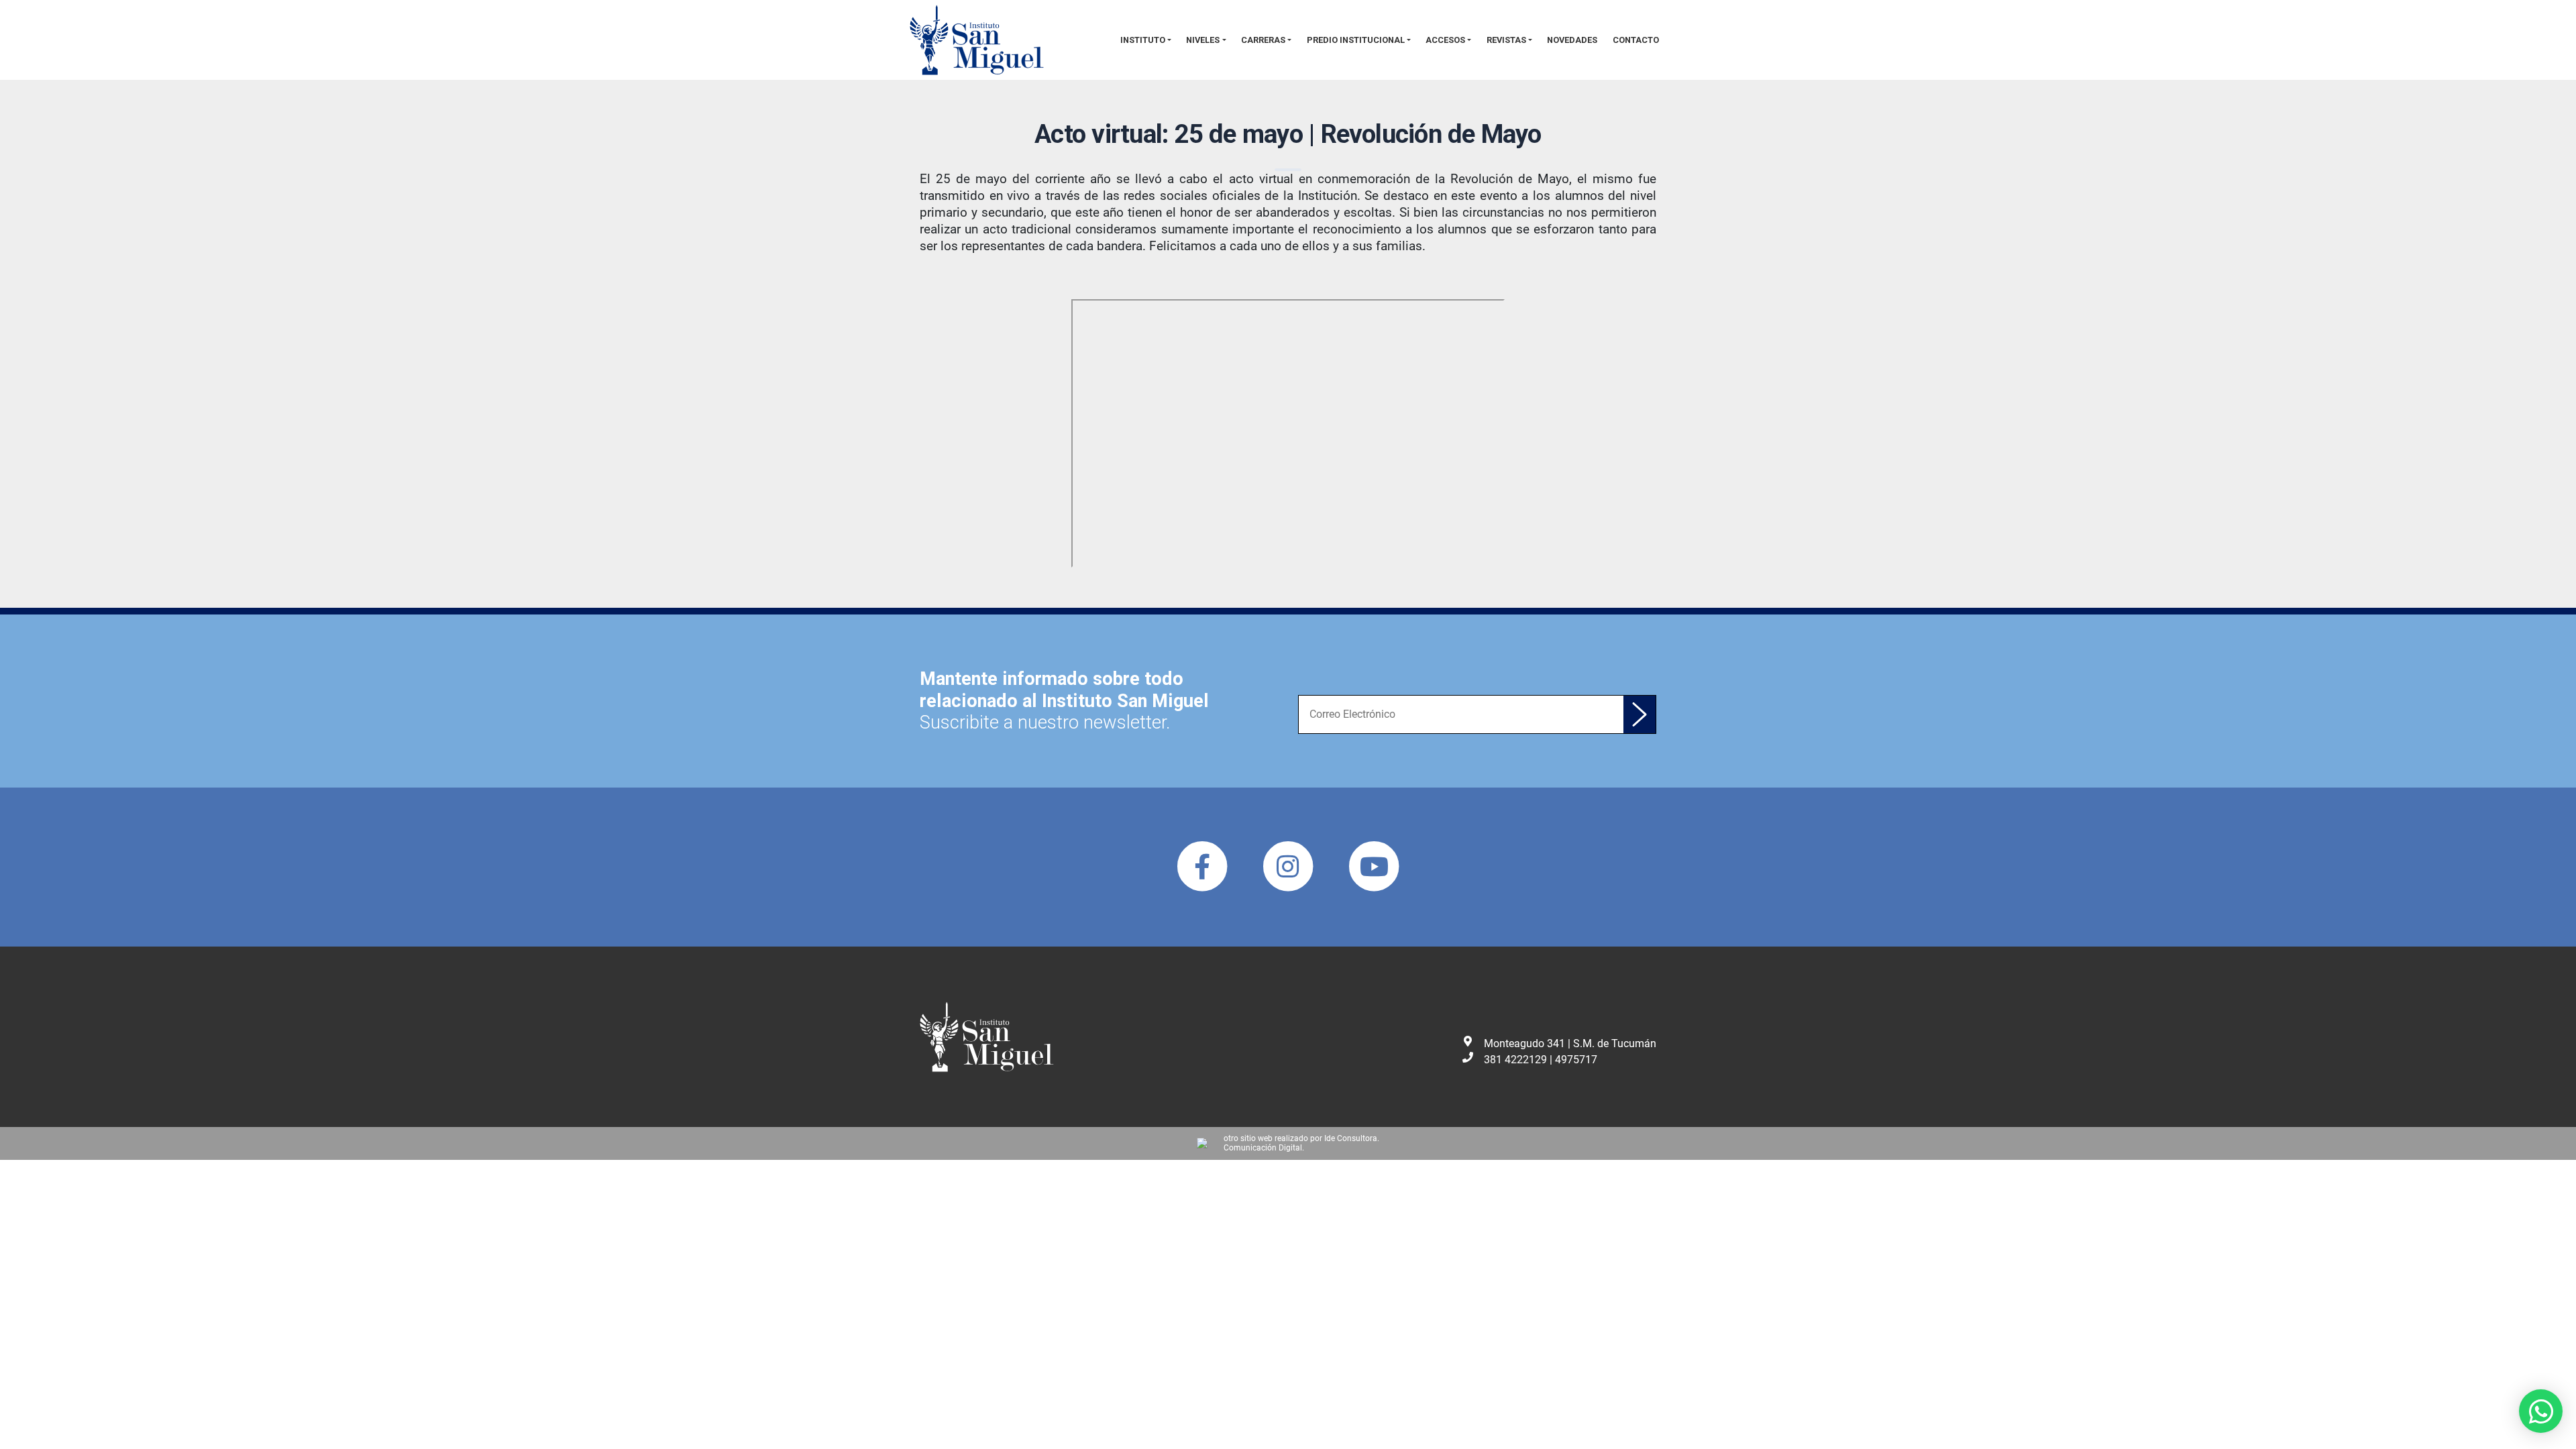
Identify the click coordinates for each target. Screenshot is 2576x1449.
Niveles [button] (1203, 40)
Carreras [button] (1263, 40)
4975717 (1576, 1060)
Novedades (1572, 40)
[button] (2541, 1411)
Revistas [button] (1506, 40)
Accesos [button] (1445, 40)
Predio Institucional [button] (1356, 40)
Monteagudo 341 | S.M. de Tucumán (1570, 1043)
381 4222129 (1515, 1060)
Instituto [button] (1143, 40)
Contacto (1636, 40)
